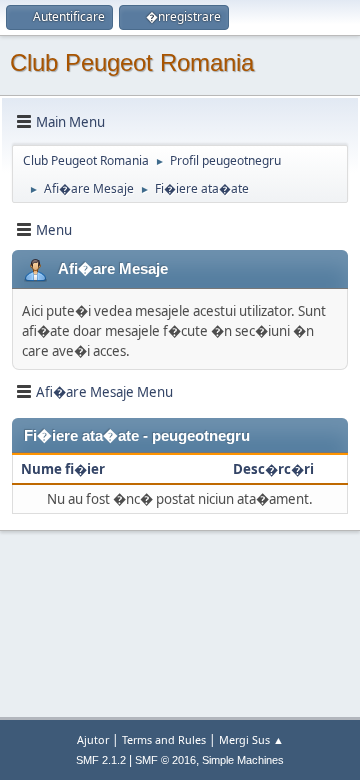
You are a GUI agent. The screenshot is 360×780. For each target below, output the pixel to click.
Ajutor (93, 739)
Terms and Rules (164, 739)
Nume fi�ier (64, 469)
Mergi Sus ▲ (251, 739)
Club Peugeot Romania (132, 62)
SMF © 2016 (165, 760)
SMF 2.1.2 (101, 760)
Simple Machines (243, 760)
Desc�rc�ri (273, 469)
